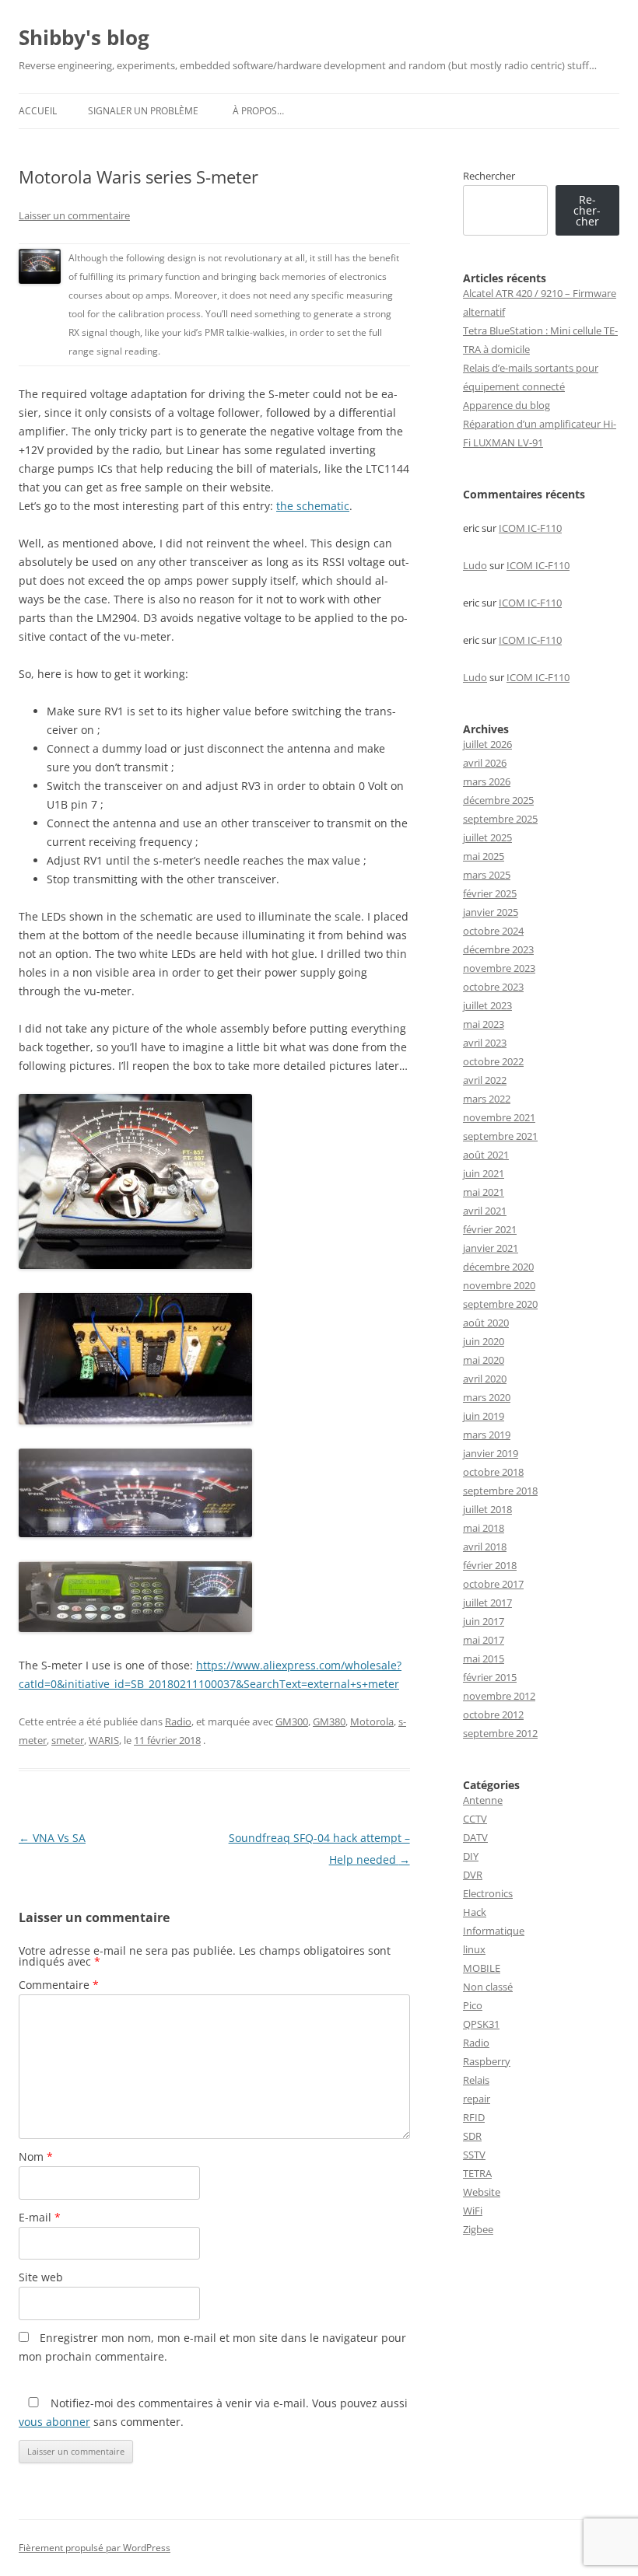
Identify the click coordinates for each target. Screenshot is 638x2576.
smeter (68, 1740)
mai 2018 (484, 1528)
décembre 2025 (498, 800)
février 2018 (490, 1565)
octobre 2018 (493, 1472)
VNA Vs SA (52, 1838)
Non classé (488, 1987)
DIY (471, 1856)
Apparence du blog (507, 405)
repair (477, 2099)
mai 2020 (484, 1360)
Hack (475, 1912)
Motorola (372, 1721)
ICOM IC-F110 (530, 528)
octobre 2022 (493, 1061)
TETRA (477, 2173)
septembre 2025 (500, 819)
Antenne (483, 1800)
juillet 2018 (487, 1509)
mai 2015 (484, 1658)
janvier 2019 (491, 1453)
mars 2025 (487, 875)
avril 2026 (485, 763)
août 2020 (486, 1323)
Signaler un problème (143, 111)
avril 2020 (485, 1379)
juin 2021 (484, 1173)
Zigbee (478, 2229)
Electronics (488, 1893)
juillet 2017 (487, 1603)
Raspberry (487, 2061)
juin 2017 (484, 1621)
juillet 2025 (487, 837)
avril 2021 (485, 1211)
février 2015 (490, 1677)
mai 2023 (484, 1024)
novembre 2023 (499, 968)
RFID (474, 2117)
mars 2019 (487, 1435)
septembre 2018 (500, 1491)
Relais (476, 2080)
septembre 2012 (500, 1733)
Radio (178, 1721)
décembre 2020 (498, 1267)
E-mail (40, 2217)
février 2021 (490, 1229)
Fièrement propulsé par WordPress (95, 2548)
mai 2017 (484, 1640)
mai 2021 (484, 1192)
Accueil (38, 111)
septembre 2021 (500, 1136)
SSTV (474, 2155)
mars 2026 (487, 781)
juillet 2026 (487, 744)
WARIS (104, 1740)
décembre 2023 (498, 949)
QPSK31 (481, 2024)
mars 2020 (487, 1397)
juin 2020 (484, 1341)
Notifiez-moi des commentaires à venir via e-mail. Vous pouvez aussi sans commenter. (213, 2412)
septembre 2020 (500, 1304)
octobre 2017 (493, 1584)
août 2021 (486, 1155)
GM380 (329, 1721)
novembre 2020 (499, 1285)
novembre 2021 (499, 1117)
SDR (472, 2136)
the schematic (313, 506)
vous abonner (54, 2422)
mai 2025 (484, 856)
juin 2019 (484, 1416)
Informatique (494, 1931)
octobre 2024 (493, 931)
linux (474, 1949)
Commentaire (59, 1985)
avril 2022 (485, 1080)
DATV (475, 1837)
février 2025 (490, 893)
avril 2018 (485, 1547)
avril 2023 (485, 1043)
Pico (473, 2005)
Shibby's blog (84, 37)
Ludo (475, 565)
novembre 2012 (499, 1696)
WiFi (473, 2211)
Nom (36, 2157)
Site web (41, 2277)
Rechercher (489, 176)
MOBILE (482, 1968)
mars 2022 (487, 1099)
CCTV (475, 1819)
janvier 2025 (491, 912)
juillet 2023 (487, 1005)
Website (482, 2192)
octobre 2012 (493, 1714)
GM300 (292, 1721)
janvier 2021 (491, 1248)
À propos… (258, 111)
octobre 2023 (493, 987)
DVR (473, 1875)
